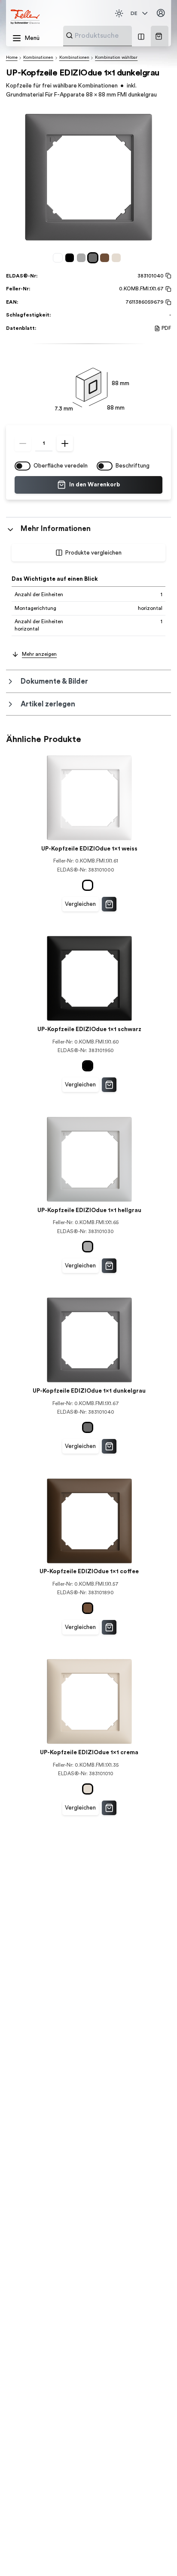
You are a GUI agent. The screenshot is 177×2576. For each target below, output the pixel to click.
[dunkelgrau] (94, 258)
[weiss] (59, 258)
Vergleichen (80, 904)
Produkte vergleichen (93, 553)
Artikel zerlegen (48, 704)
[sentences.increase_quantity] (65, 443)
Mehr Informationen (56, 529)
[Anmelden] (161, 13)
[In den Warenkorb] (109, 904)
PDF (166, 328)
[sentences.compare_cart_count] (141, 36)
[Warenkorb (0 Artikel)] (159, 36)
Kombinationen (38, 57)
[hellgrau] (83, 258)
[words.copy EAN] (167, 302)
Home (12, 57)
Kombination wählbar (116, 57)
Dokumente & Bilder (54, 681)
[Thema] (119, 13)
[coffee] (106, 258)
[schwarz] (71, 258)
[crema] (117, 258)
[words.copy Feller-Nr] (167, 289)
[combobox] (118, 36)
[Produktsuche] (69, 35)
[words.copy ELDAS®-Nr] (167, 276)
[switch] (23, 466)
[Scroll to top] (155, 2555)
